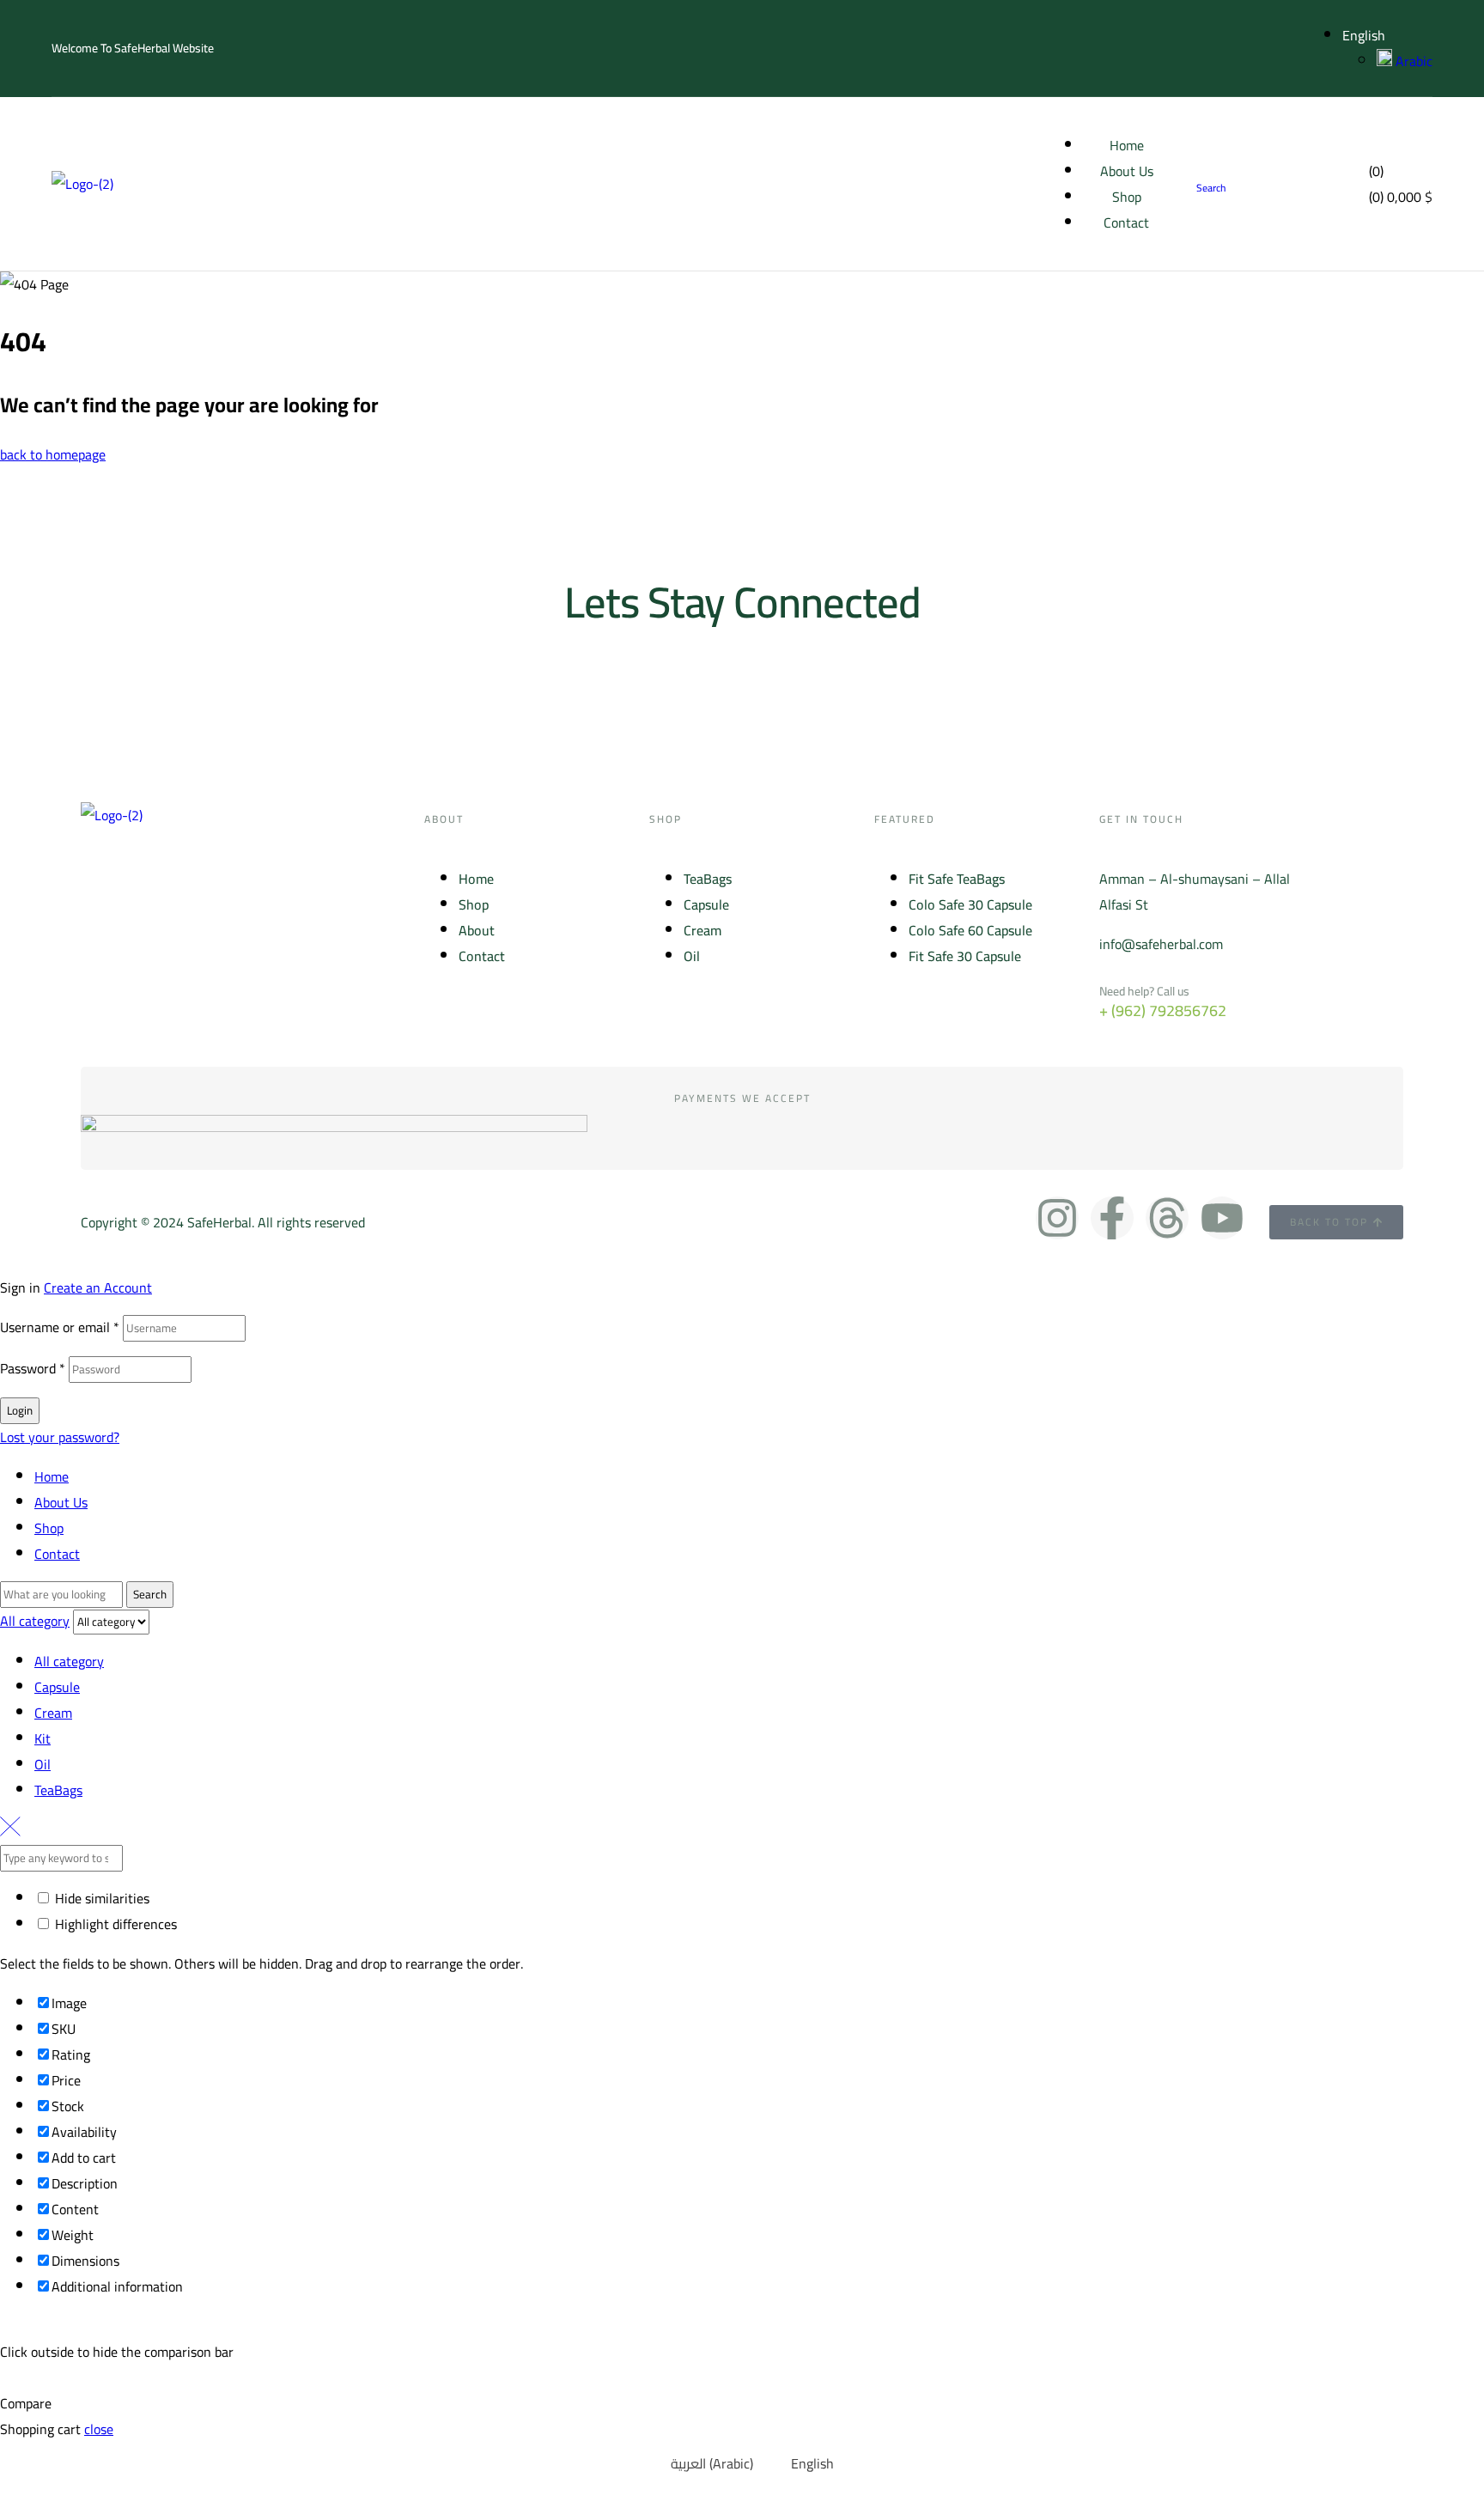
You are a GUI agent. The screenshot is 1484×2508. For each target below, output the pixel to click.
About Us (61, 1502)
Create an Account (98, 1287)
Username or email (60, 1327)
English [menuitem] (812, 2463)
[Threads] (1167, 1218)
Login (20, 1411)
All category (69, 1661)
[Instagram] (1057, 1218)
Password (33, 1368)
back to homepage (53, 454)
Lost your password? (60, 1437)
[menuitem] (702, 2463)
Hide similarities (100, 1898)
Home (52, 1476)
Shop (49, 1528)
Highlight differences (114, 1924)
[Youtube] (1222, 1218)
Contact (57, 1554)
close (99, 2429)
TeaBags (58, 1790)
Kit (43, 1738)
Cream (53, 1713)
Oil (43, 1764)
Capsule (57, 1687)
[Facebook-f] (1112, 1218)
